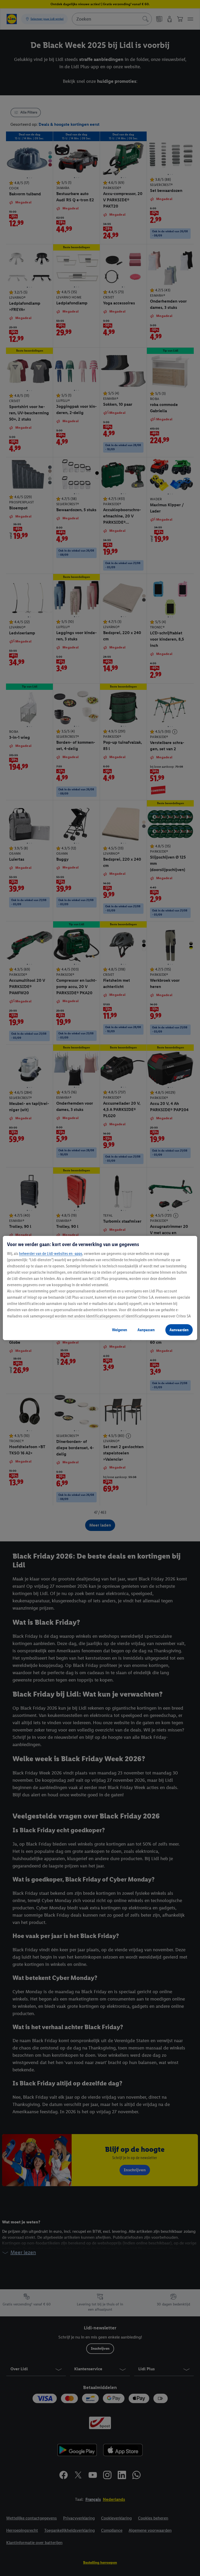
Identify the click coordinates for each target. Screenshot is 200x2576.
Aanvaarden (179, 1330)
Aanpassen (146, 1330)
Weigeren (120, 1330)
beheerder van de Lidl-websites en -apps (51, 1253)
